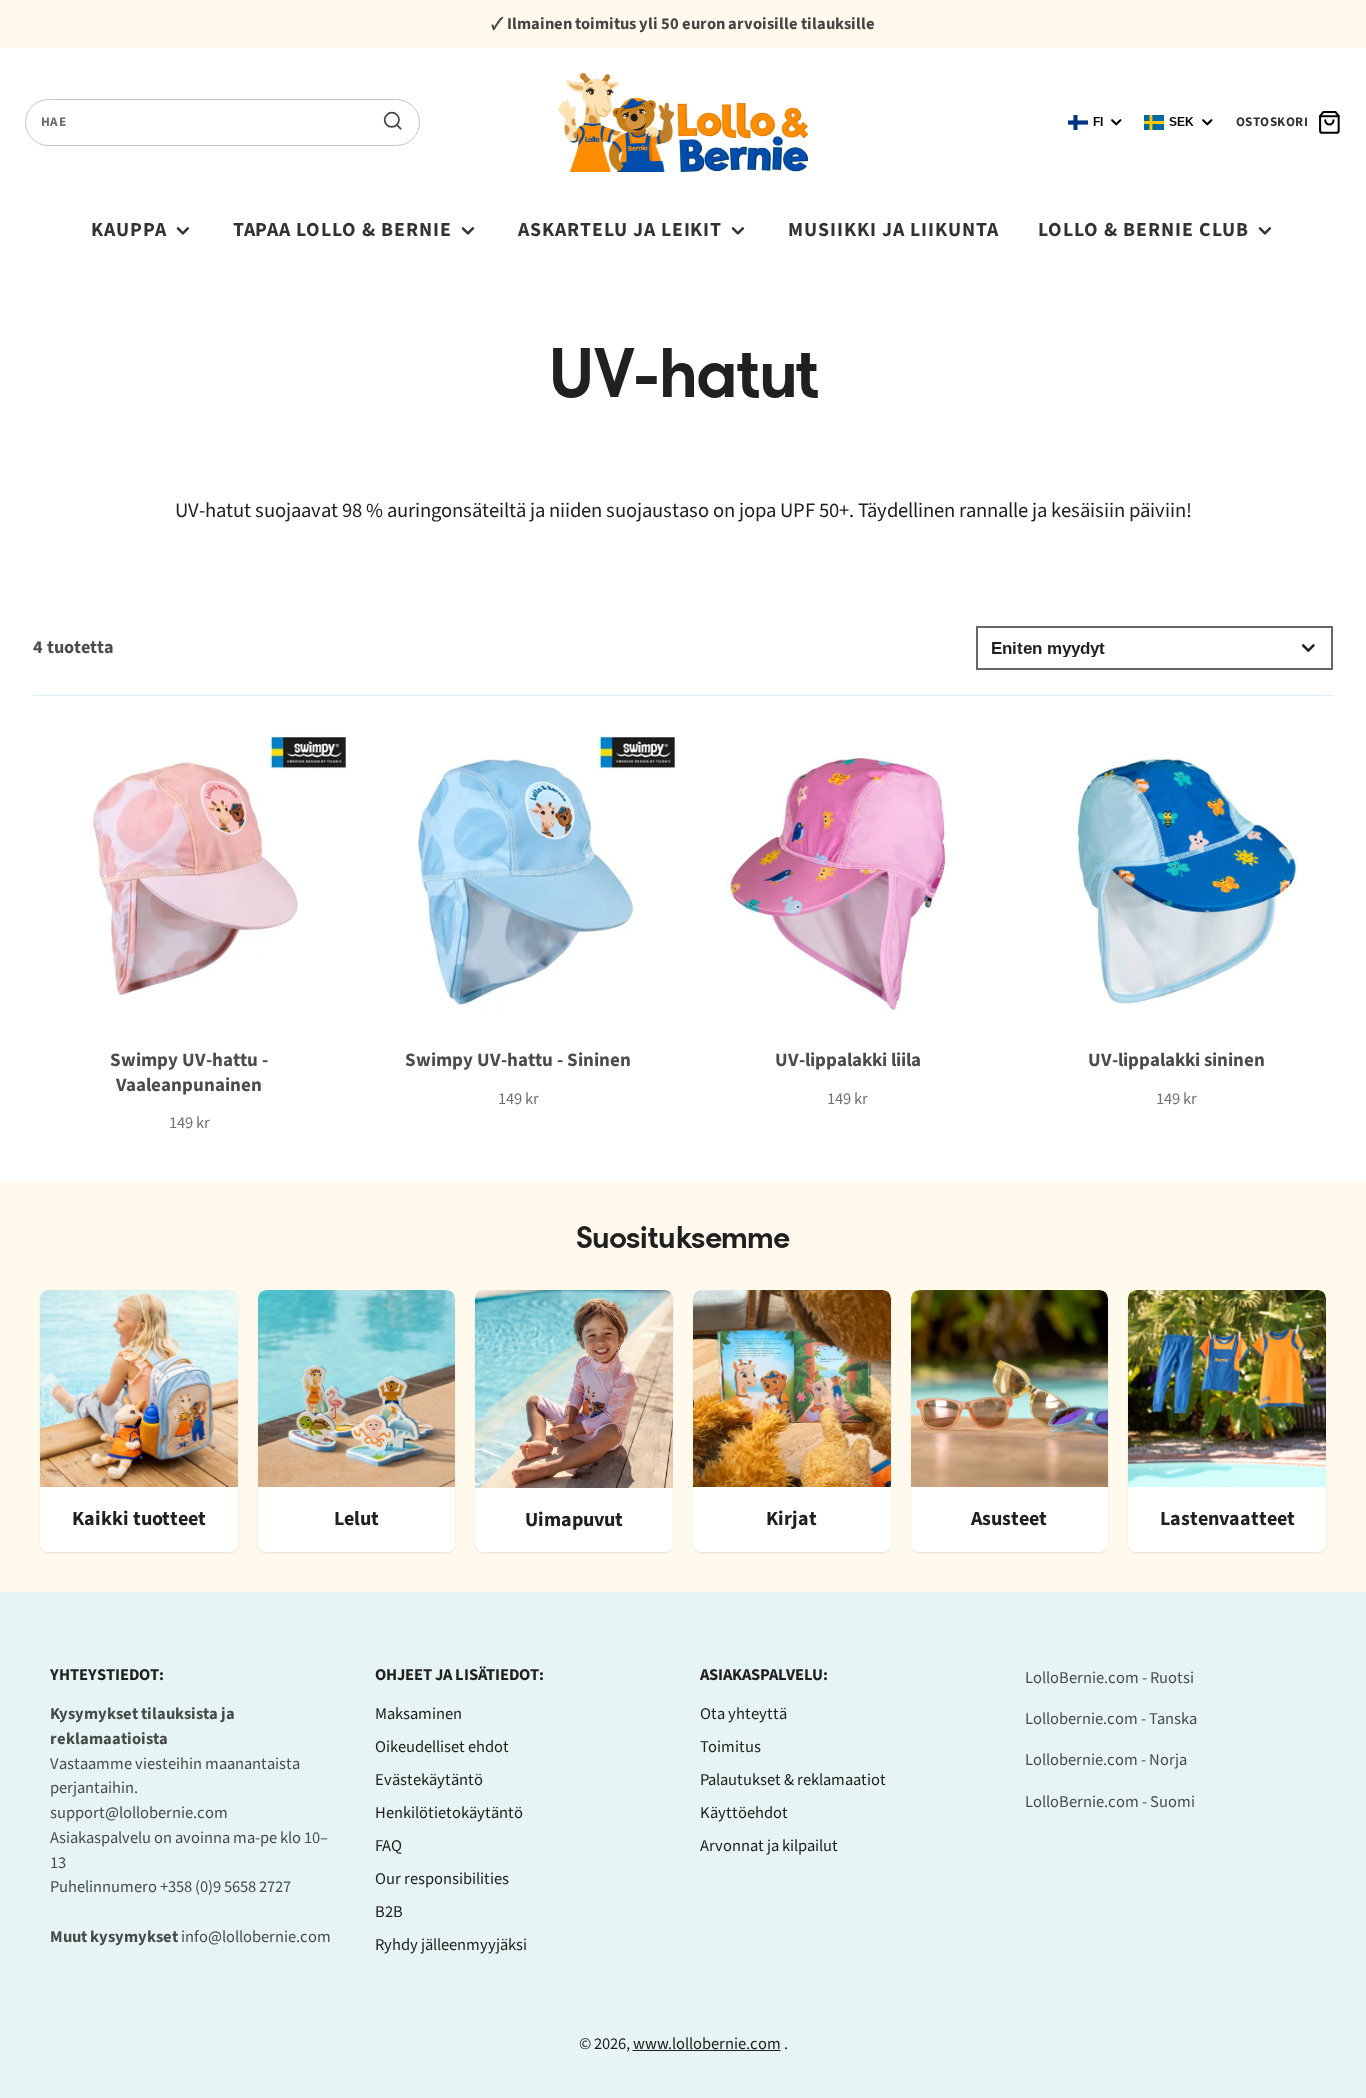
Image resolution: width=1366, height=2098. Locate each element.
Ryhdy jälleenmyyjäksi (451, 1945)
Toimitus (730, 1747)
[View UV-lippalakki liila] (847, 913)
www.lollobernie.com (707, 2044)
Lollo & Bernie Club (1143, 230)
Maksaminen (418, 1714)
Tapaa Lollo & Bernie (343, 230)
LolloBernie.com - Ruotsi (1109, 1678)
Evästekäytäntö (429, 1780)
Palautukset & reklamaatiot (793, 1780)
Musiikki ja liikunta (893, 230)
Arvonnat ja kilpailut (769, 1846)
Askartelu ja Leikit (620, 230)
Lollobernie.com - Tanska (1111, 1719)
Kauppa (129, 230)
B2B (389, 1912)
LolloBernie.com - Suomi (1110, 1802)
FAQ (388, 1846)
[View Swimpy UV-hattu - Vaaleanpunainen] (189, 925)
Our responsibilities (442, 1879)
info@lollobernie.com (256, 1937)
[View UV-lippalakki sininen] (1176, 913)
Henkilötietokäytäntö (449, 1813)
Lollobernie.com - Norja (1106, 1760)
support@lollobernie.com (139, 1813)
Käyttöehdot (744, 1813)
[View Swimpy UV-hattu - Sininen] (518, 913)
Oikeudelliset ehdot (442, 1747)
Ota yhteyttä (743, 1714)
